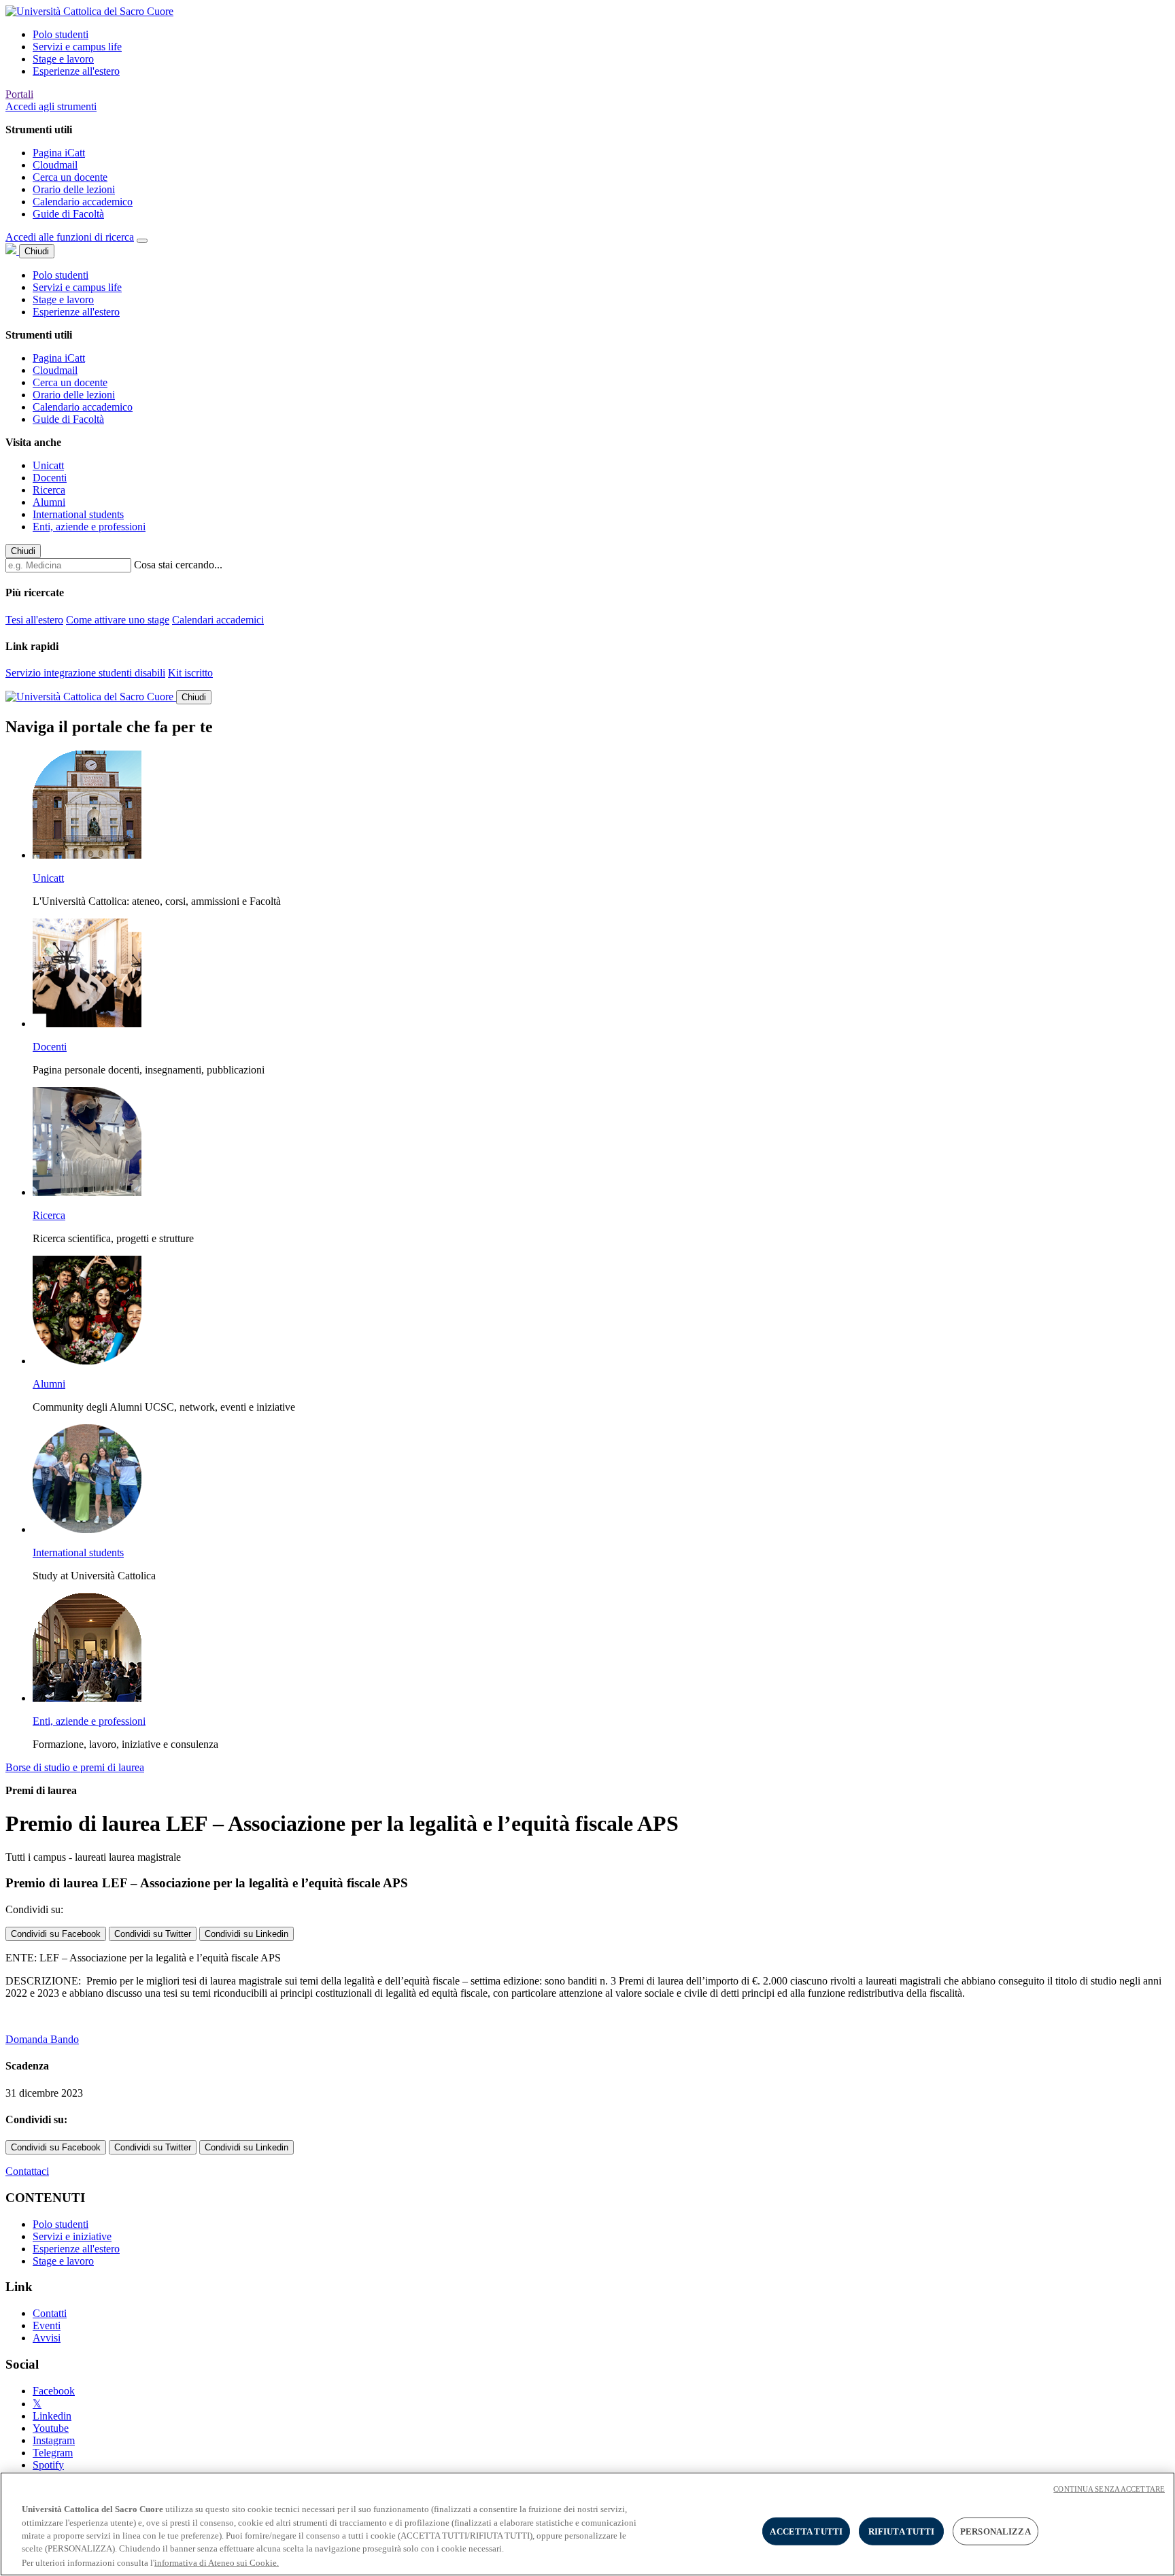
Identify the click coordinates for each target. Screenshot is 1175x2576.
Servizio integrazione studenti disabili (85, 673)
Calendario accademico (83, 202)
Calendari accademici (218, 620)
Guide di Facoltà (68, 214)
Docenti (50, 478)
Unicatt (48, 465)
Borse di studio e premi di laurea (75, 1767)
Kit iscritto (190, 673)
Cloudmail (55, 165)
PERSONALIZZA (995, 2531)
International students (78, 514)
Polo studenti (61, 34)
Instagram (54, 2440)
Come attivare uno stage (118, 620)
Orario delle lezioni (74, 189)
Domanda (28, 2039)
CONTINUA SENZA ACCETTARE (1109, 2489)
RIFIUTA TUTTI (902, 2531)
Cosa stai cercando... (178, 565)
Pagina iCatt (59, 153)
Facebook (54, 2391)
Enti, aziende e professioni (89, 527)
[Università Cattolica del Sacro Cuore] (89, 11)
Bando (65, 2039)
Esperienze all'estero (76, 71)
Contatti (50, 2313)
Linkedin (52, 2416)
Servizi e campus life (77, 47)
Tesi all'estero (34, 620)
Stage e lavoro (63, 59)
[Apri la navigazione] (142, 241)
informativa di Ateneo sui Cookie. (217, 2562)
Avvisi (47, 2338)
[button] (51, 106)
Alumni (49, 502)
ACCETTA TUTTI (806, 2531)
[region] (587, 2524)
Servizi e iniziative (72, 2236)
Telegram (53, 2453)
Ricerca (49, 490)
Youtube (51, 2428)
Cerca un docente (70, 177)
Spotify (48, 2465)
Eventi (47, 2325)
